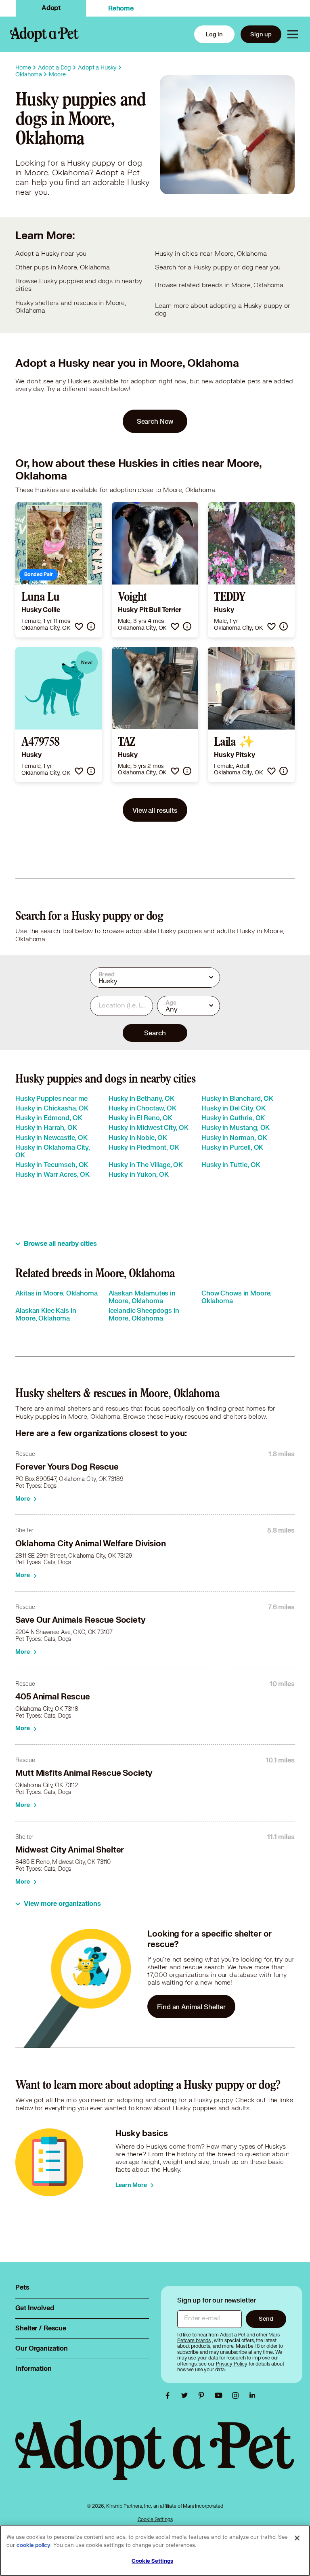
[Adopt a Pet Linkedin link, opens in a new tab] (252, 2395)
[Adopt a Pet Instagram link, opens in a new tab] (237, 2395)
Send (266, 2318)
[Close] (297, 2538)
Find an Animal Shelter (191, 2007)
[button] (79, 626)
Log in (214, 34)
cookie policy (34, 2545)
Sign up (261, 34)
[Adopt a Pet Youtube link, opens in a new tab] (220, 2395)
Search (155, 1033)
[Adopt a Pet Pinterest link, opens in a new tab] (203, 2395)
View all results (155, 810)
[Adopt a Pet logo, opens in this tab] (155, 2458)
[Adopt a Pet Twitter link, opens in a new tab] (186, 2395)
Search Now (155, 421)
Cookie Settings (155, 2519)
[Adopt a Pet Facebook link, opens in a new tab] (170, 2395)
